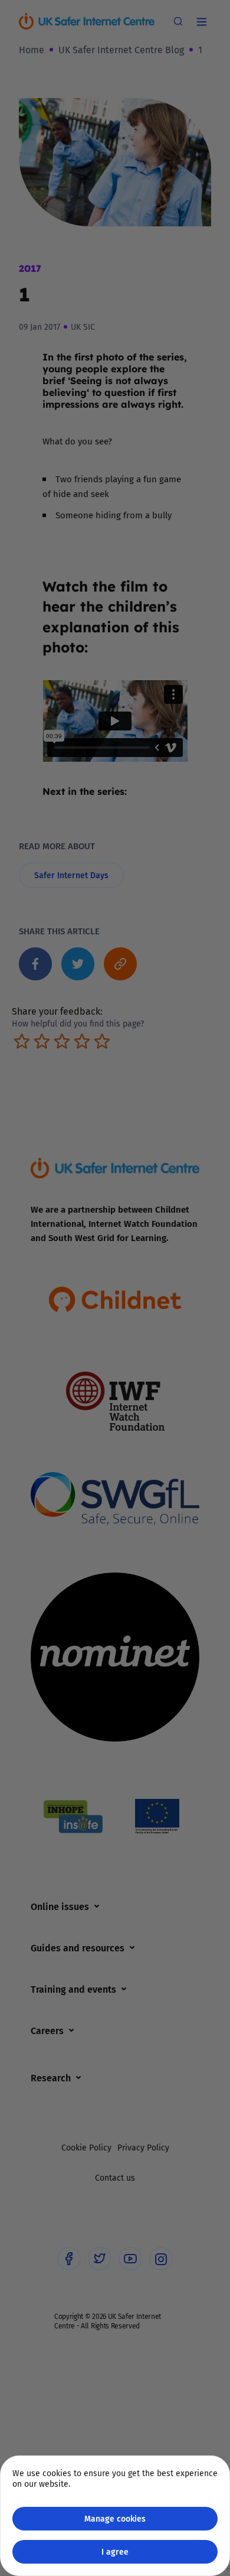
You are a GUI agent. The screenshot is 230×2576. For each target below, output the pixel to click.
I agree (115, 2551)
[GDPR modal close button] (206, 24)
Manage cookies (115, 2518)
